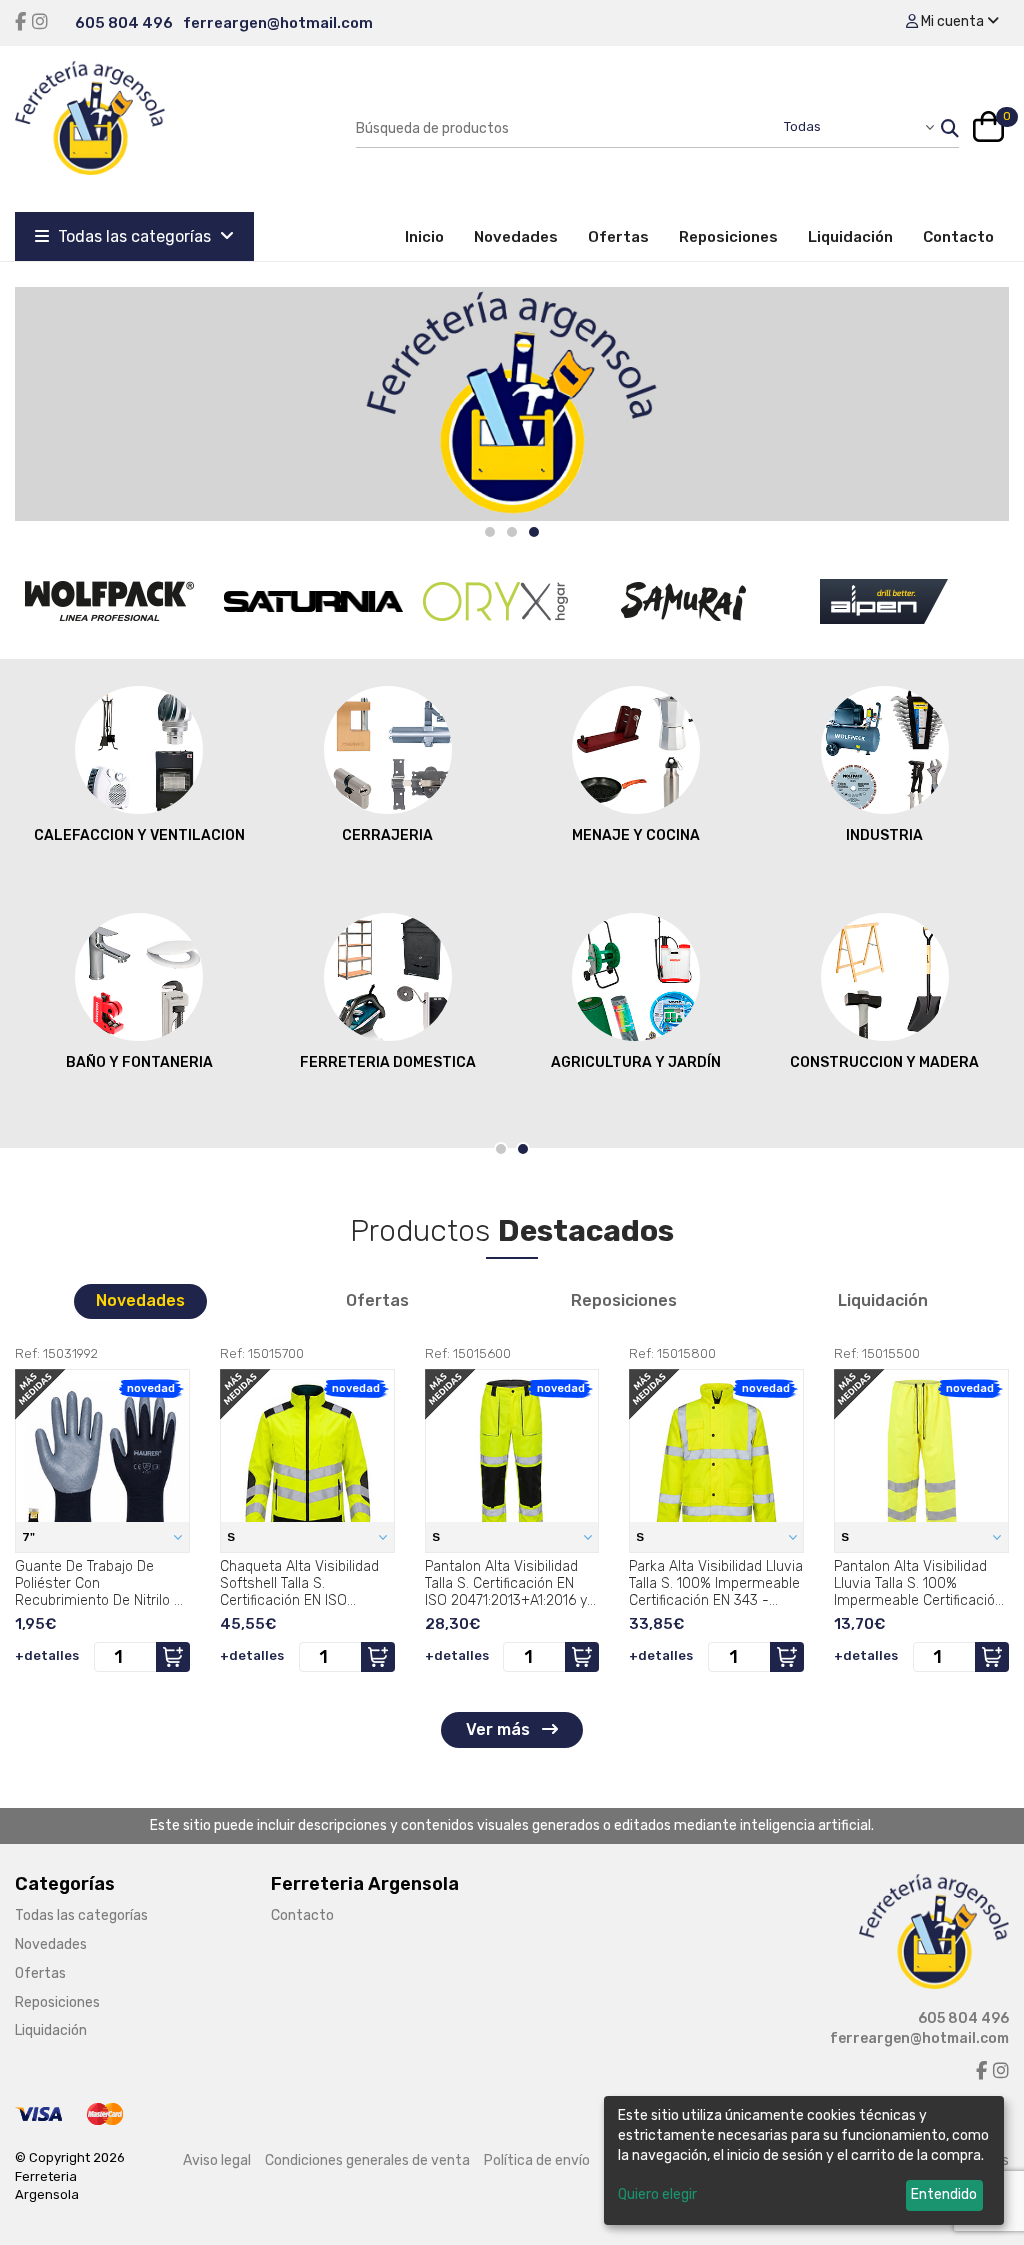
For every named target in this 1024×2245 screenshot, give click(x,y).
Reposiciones (728, 237)
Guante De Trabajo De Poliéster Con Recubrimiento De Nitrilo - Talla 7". (98, 1583)
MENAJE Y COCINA (636, 835)
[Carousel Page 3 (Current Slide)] (534, 532)
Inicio (432, 236)
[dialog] (804, 2160)
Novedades (516, 237)
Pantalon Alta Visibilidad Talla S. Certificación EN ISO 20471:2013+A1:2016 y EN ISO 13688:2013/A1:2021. (511, 1583)
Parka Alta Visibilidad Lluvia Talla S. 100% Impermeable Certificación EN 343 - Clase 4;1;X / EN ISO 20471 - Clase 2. (716, 1583)
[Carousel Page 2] (512, 532)
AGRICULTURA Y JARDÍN (636, 1062)
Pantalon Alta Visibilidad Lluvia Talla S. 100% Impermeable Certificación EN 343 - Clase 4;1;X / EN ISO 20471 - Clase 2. (918, 1583)
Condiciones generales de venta (367, 2160)
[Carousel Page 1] (490, 532)
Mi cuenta (952, 21)
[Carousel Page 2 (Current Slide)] (523, 1149)
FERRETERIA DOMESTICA (388, 1062)
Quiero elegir (657, 2194)
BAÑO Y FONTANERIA (139, 1062)
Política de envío (537, 2160)
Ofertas (618, 237)
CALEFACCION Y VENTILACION (139, 835)
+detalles (47, 1655)
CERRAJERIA (387, 835)
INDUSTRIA (884, 835)
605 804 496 (124, 23)
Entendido (944, 2194)
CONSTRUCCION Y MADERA (884, 1062)
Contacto (958, 237)
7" (30, 1537)
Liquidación (850, 237)
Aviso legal (217, 2160)
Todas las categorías (134, 236)
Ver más (500, 1729)
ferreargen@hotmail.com (278, 23)
